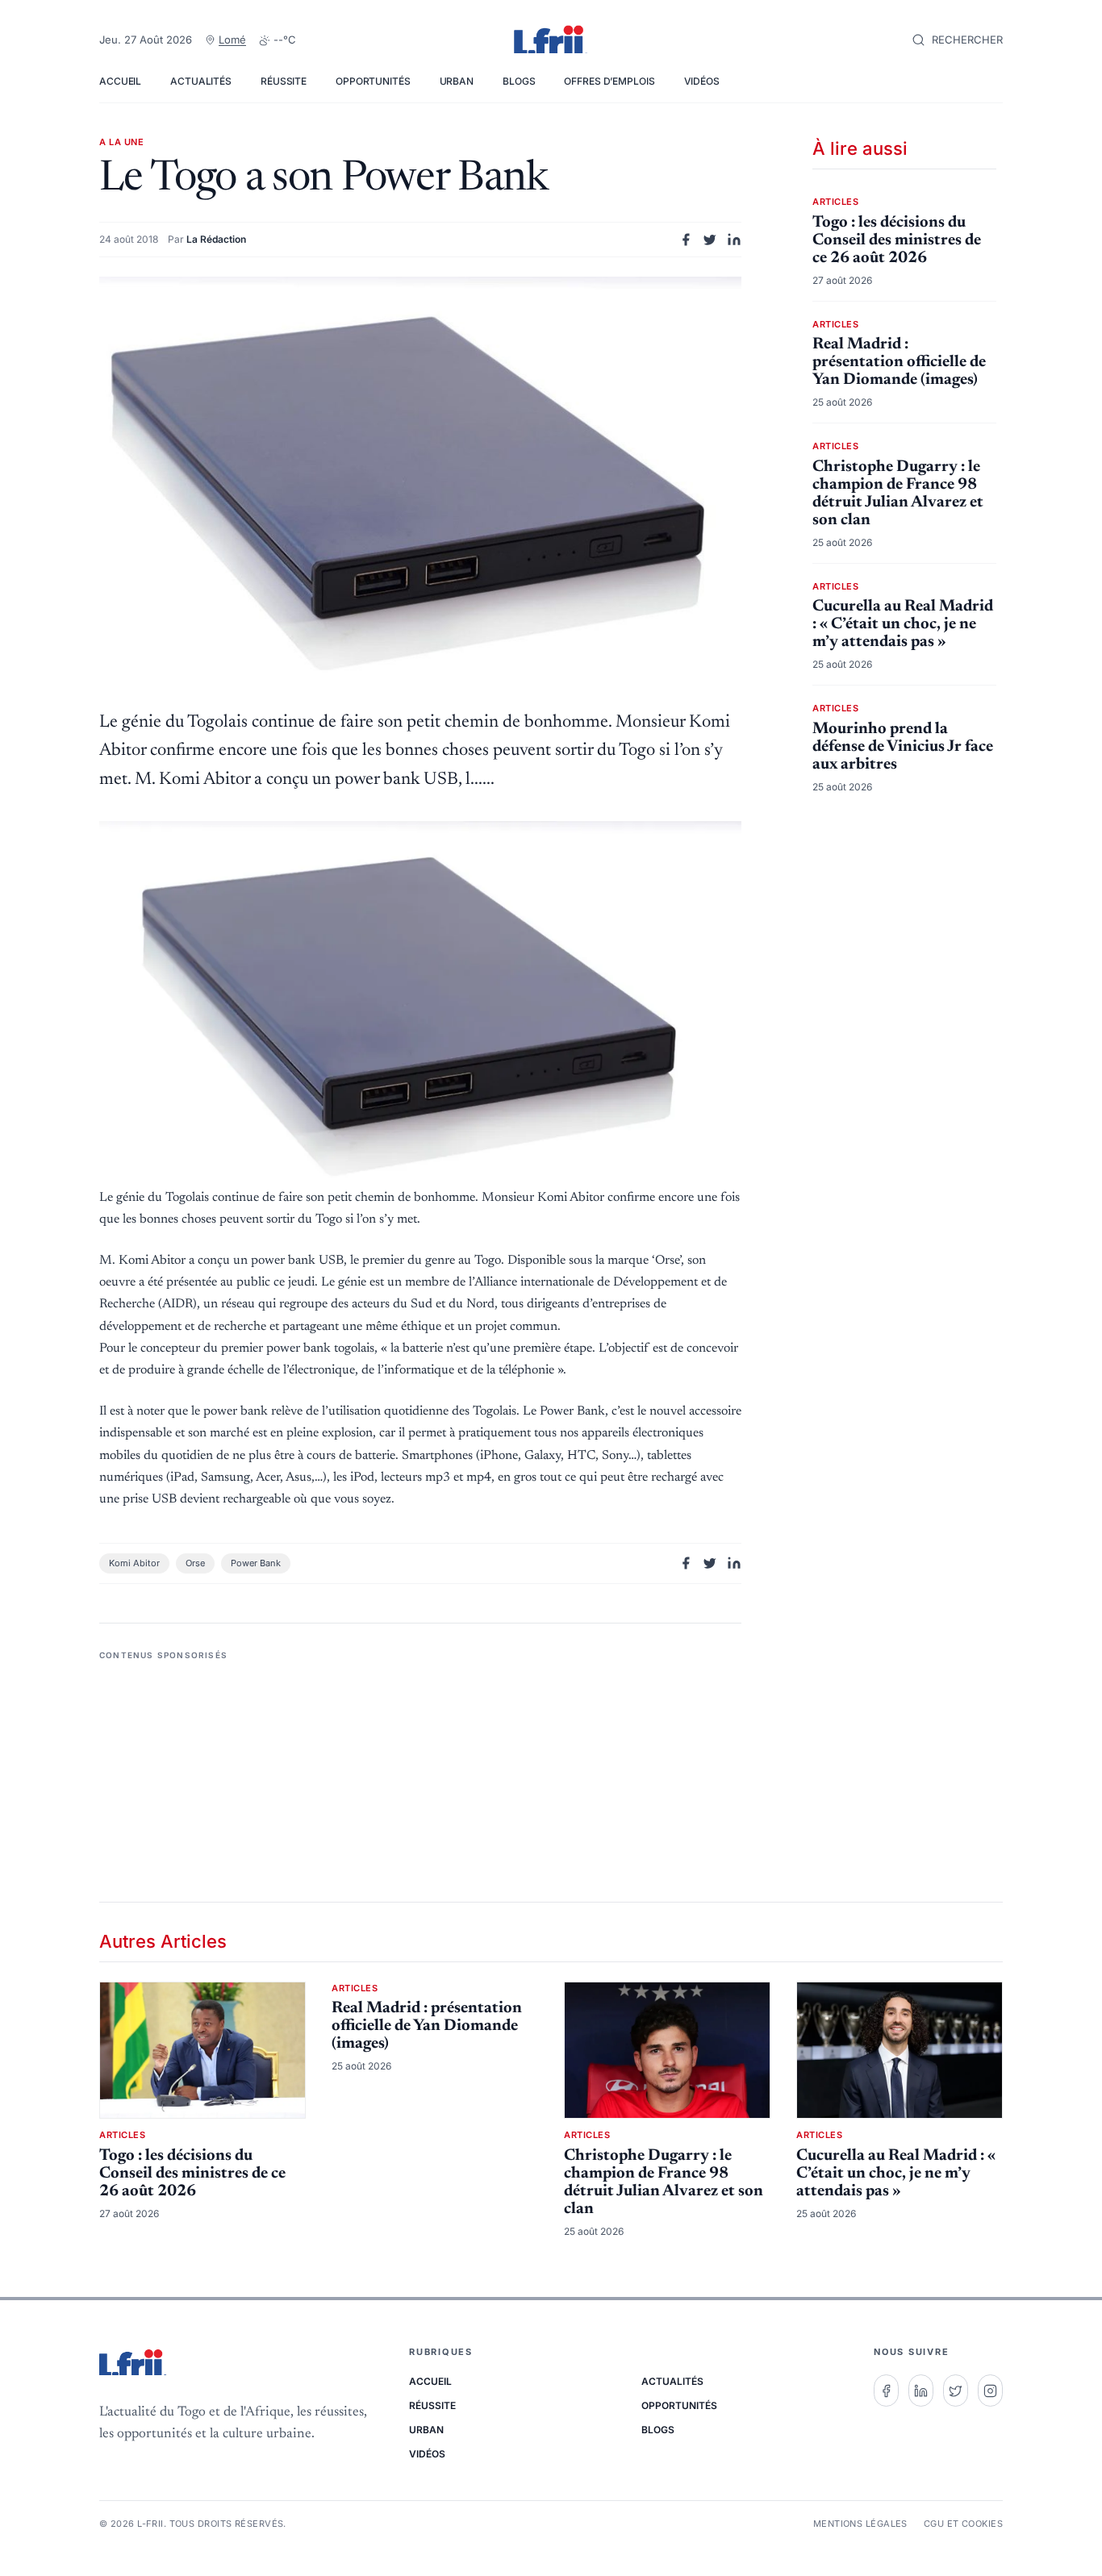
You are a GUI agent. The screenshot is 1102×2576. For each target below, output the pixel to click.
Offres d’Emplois (609, 81)
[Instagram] (990, 2391)
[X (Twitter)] (956, 2391)
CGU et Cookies (963, 2524)
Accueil (120, 81)
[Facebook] (886, 2391)
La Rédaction (216, 239)
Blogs (519, 81)
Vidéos (702, 81)
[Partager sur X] (710, 240)
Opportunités (373, 81)
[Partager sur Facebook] (686, 240)
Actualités (201, 81)
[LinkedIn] (921, 2391)
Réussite (284, 81)
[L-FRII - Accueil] (551, 40)
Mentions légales (860, 2524)
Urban (457, 81)
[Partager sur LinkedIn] (734, 240)
